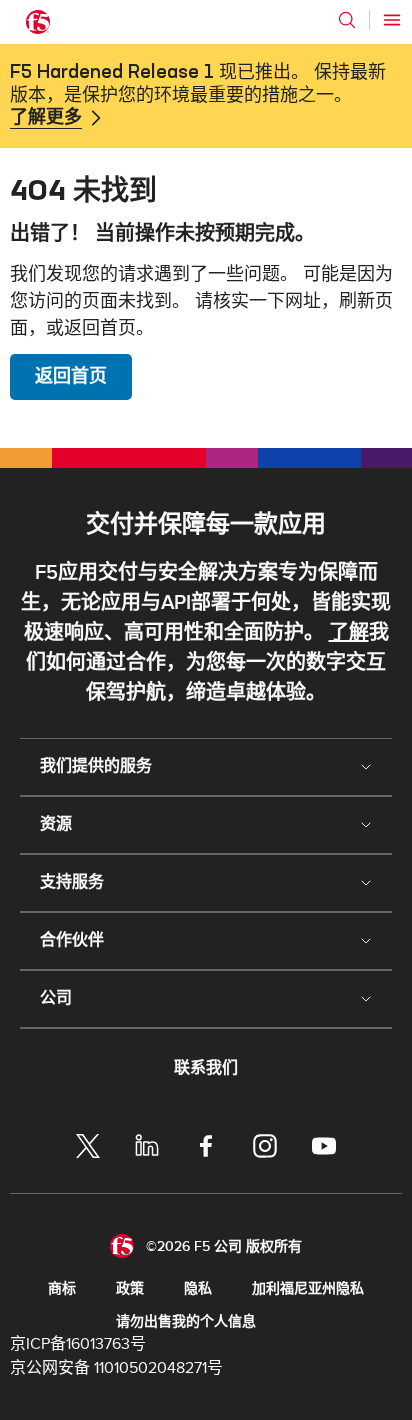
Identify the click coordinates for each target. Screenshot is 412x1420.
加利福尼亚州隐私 (308, 1288)
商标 (62, 1288)
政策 (130, 1288)
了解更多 (46, 118)
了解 (349, 633)
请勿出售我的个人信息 (186, 1321)
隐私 (198, 1288)
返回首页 (71, 376)
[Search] (347, 20)
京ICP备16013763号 (78, 1344)
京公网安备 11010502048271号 (116, 1368)
